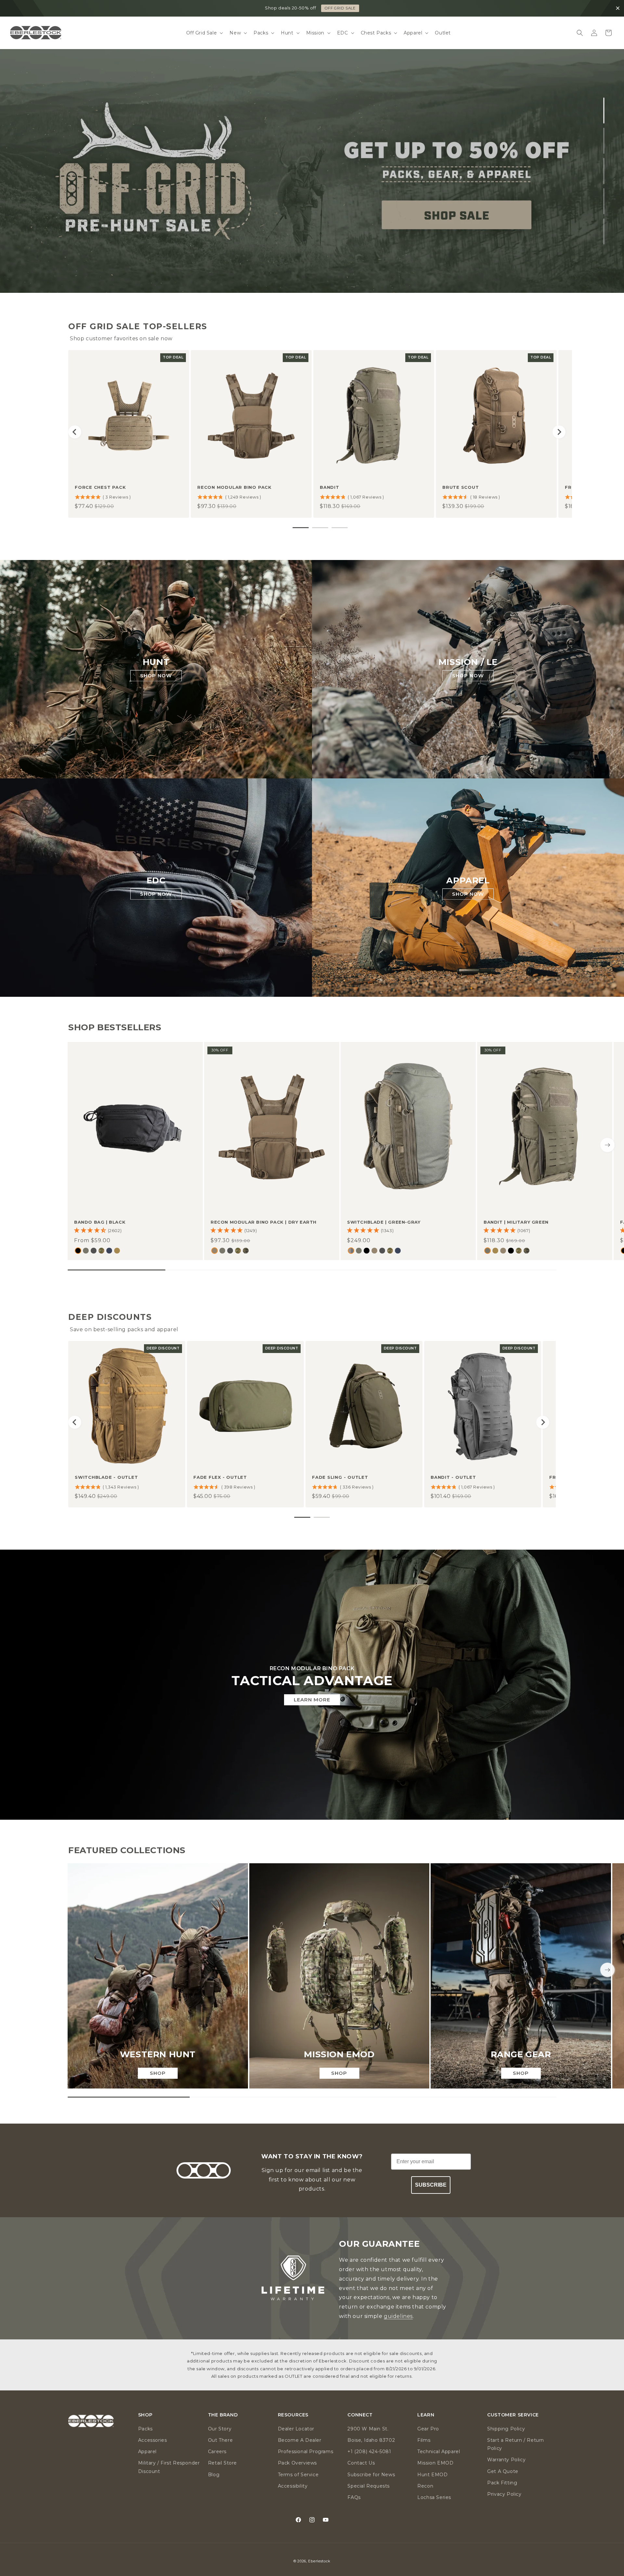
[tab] (301, 528)
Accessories (153, 2440)
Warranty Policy (506, 2460)
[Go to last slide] (75, 432)
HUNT (156, 662)
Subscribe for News (371, 2475)
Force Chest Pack (100, 487)
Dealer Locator (296, 2429)
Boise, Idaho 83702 (371, 2440)
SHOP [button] (145, 2415)
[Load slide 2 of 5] (604, 141)
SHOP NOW (42, 263)
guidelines (398, 2316)
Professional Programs (306, 2452)
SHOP (340, 8)
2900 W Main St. (368, 2429)
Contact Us (361, 2463)
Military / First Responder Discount (169, 2467)
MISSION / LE (468, 662)
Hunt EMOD (432, 2475)
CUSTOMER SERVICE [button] (513, 2415)
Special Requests (369, 2486)
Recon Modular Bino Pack (234, 487)
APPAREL (468, 881)
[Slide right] (607, 1145)
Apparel (147, 2452)
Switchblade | (384, 1222)
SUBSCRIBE (431, 2185)
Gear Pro (428, 2429)
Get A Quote (503, 2471)
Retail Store (222, 2463)
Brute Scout (461, 487)
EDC (156, 881)
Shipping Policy (506, 2429)
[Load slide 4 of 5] (604, 201)
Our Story (220, 2429)
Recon (425, 2486)
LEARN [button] (426, 2415)
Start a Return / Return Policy (516, 2444)
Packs (145, 2429)
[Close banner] (618, 8)
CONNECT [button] (360, 2415)
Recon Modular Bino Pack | (264, 1222)
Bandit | (516, 1222)
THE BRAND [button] (223, 2415)
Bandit (330, 487)
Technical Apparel (439, 2452)
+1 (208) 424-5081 (369, 2452)
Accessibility (293, 2486)
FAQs (354, 2497)
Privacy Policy (504, 2494)
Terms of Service (298, 2475)
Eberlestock (319, 2561)
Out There (220, 2440)
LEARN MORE (312, 1700)
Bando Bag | (100, 1222)
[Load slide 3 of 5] (604, 171)
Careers (217, 2452)
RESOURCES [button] (293, 2415)
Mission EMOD (435, 2463)
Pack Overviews (297, 2463)
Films (424, 2440)
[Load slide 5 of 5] (604, 231)
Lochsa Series (434, 2497)
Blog (214, 2475)
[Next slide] (559, 432)
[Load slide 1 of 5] (604, 111)
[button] (204, 33)
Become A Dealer (300, 2440)
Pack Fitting (502, 2483)
